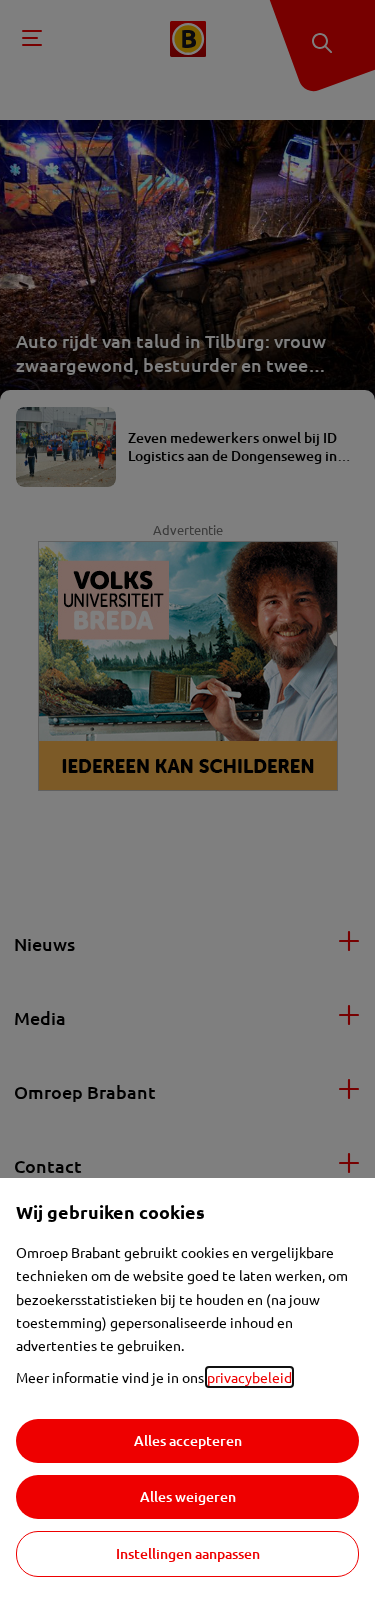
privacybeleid (249, 1377)
